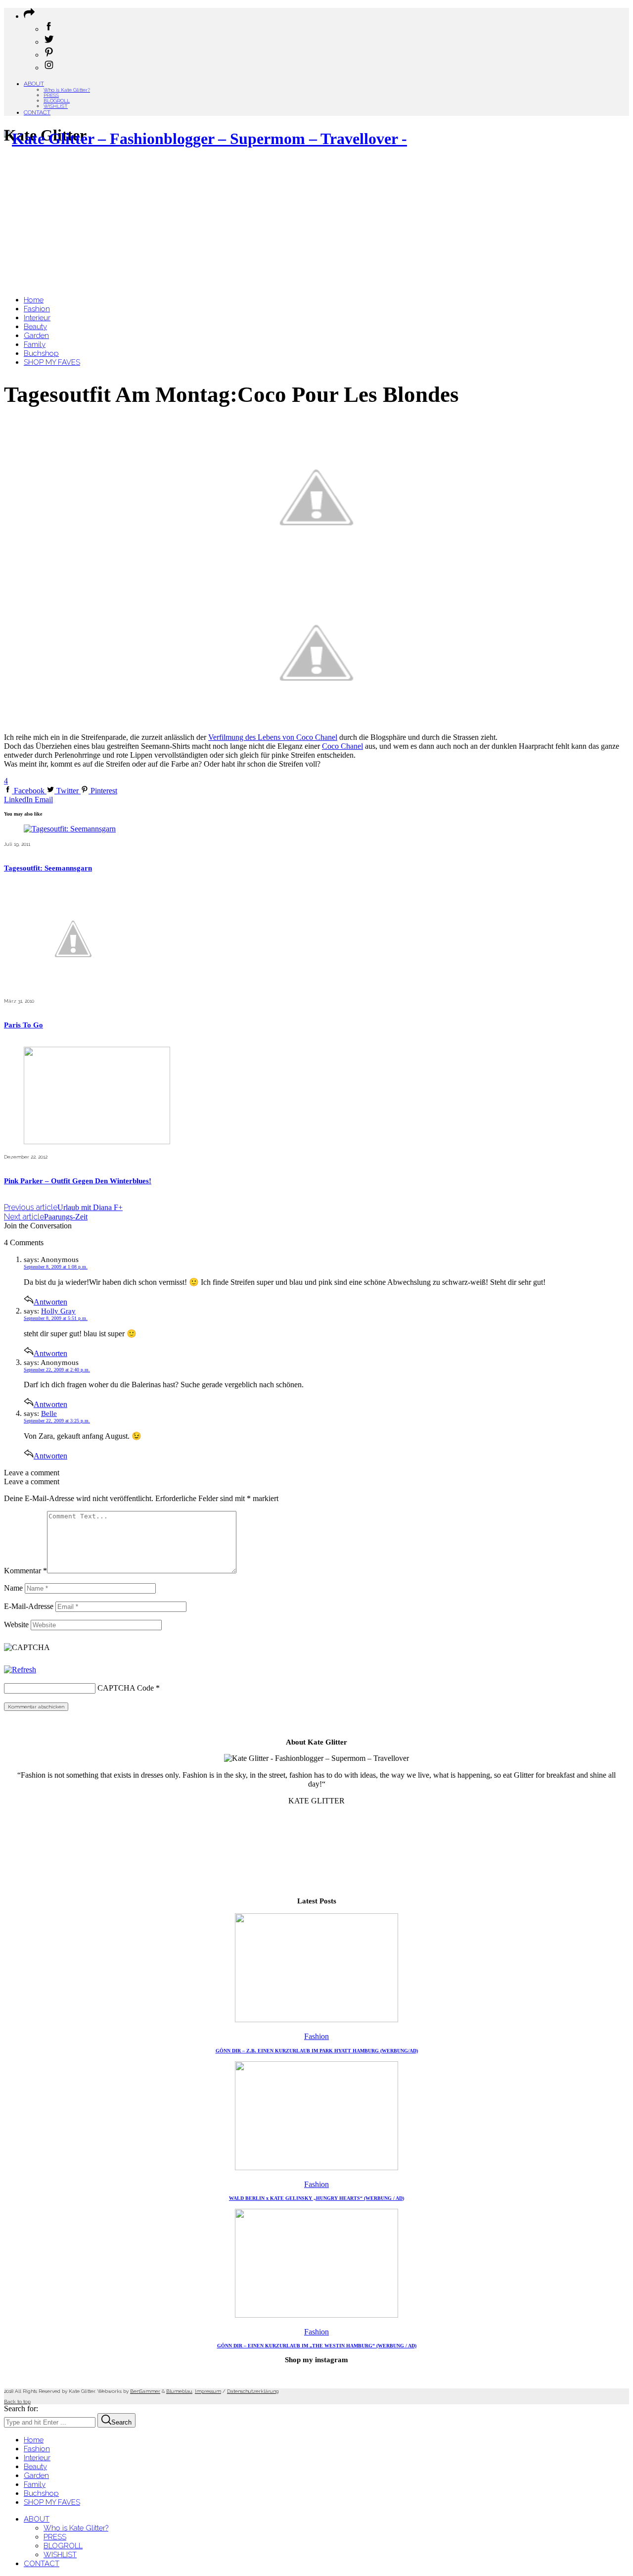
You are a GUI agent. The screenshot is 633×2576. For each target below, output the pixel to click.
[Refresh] (20, 1670)
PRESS (51, 95)
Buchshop (41, 2493)
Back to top (17, 2402)
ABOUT (34, 84)
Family (35, 2484)
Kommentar (25, 1571)
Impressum (208, 2391)
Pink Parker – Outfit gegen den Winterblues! (78, 1181)
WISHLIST (56, 106)
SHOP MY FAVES (52, 2502)
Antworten (50, 1302)
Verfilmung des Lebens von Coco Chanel (273, 737)
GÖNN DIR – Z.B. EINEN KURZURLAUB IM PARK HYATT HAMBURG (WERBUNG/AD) (317, 2051)
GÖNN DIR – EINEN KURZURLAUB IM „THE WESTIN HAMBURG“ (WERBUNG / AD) (317, 2346)
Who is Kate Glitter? (67, 90)
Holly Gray (58, 1311)
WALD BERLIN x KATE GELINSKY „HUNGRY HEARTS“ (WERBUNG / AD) (316, 2198)
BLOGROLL (57, 101)
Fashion (316, 2036)
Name (13, 1588)
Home (34, 2440)
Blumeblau (179, 2391)
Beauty (35, 2467)
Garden (36, 2476)
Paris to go (23, 1025)
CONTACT (37, 112)
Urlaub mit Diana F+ (63, 1207)
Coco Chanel (342, 746)
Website (16, 1625)
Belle (49, 1413)
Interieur (37, 2458)
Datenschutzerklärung (253, 2391)
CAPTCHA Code (126, 1688)
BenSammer (145, 2391)
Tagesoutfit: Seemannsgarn (48, 868)
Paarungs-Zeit (46, 1217)
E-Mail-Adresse (29, 1606)
